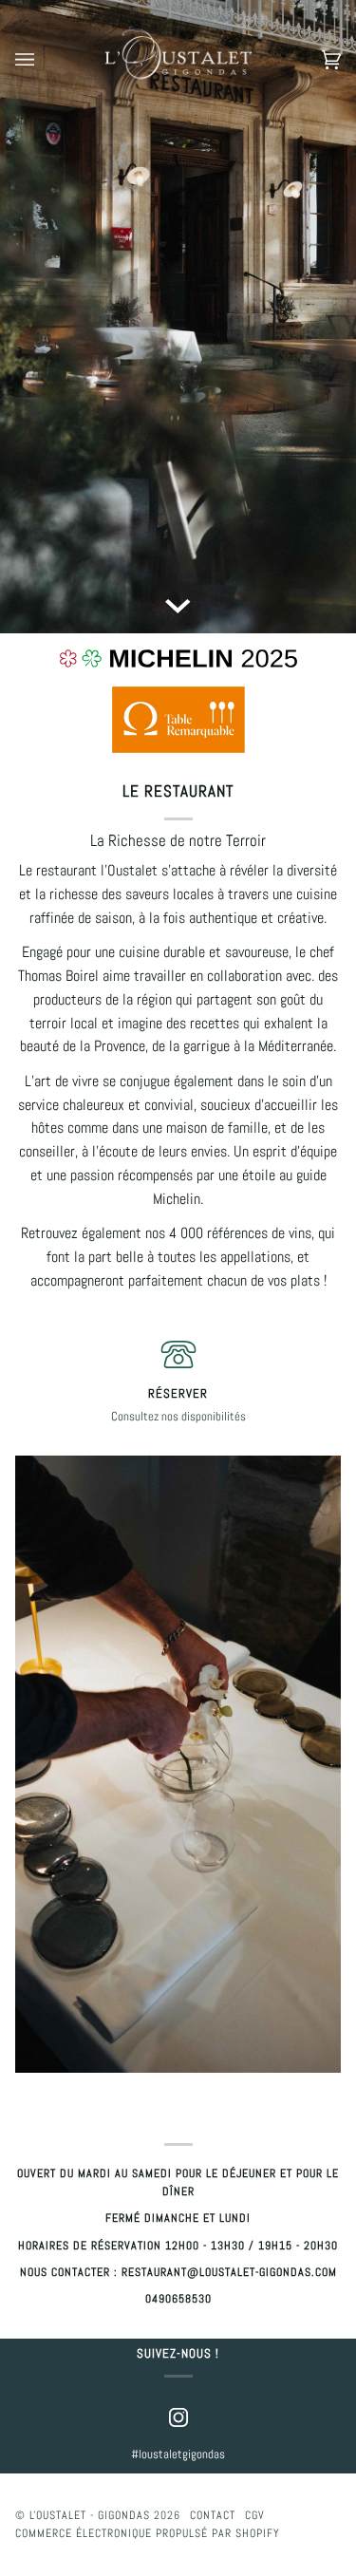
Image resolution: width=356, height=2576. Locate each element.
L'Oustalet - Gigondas (90, 2515)
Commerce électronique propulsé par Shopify (148, 2533)
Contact (213, 2515)
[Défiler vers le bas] (178, 605)
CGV (255, 2515)
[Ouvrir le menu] (44, 59)
